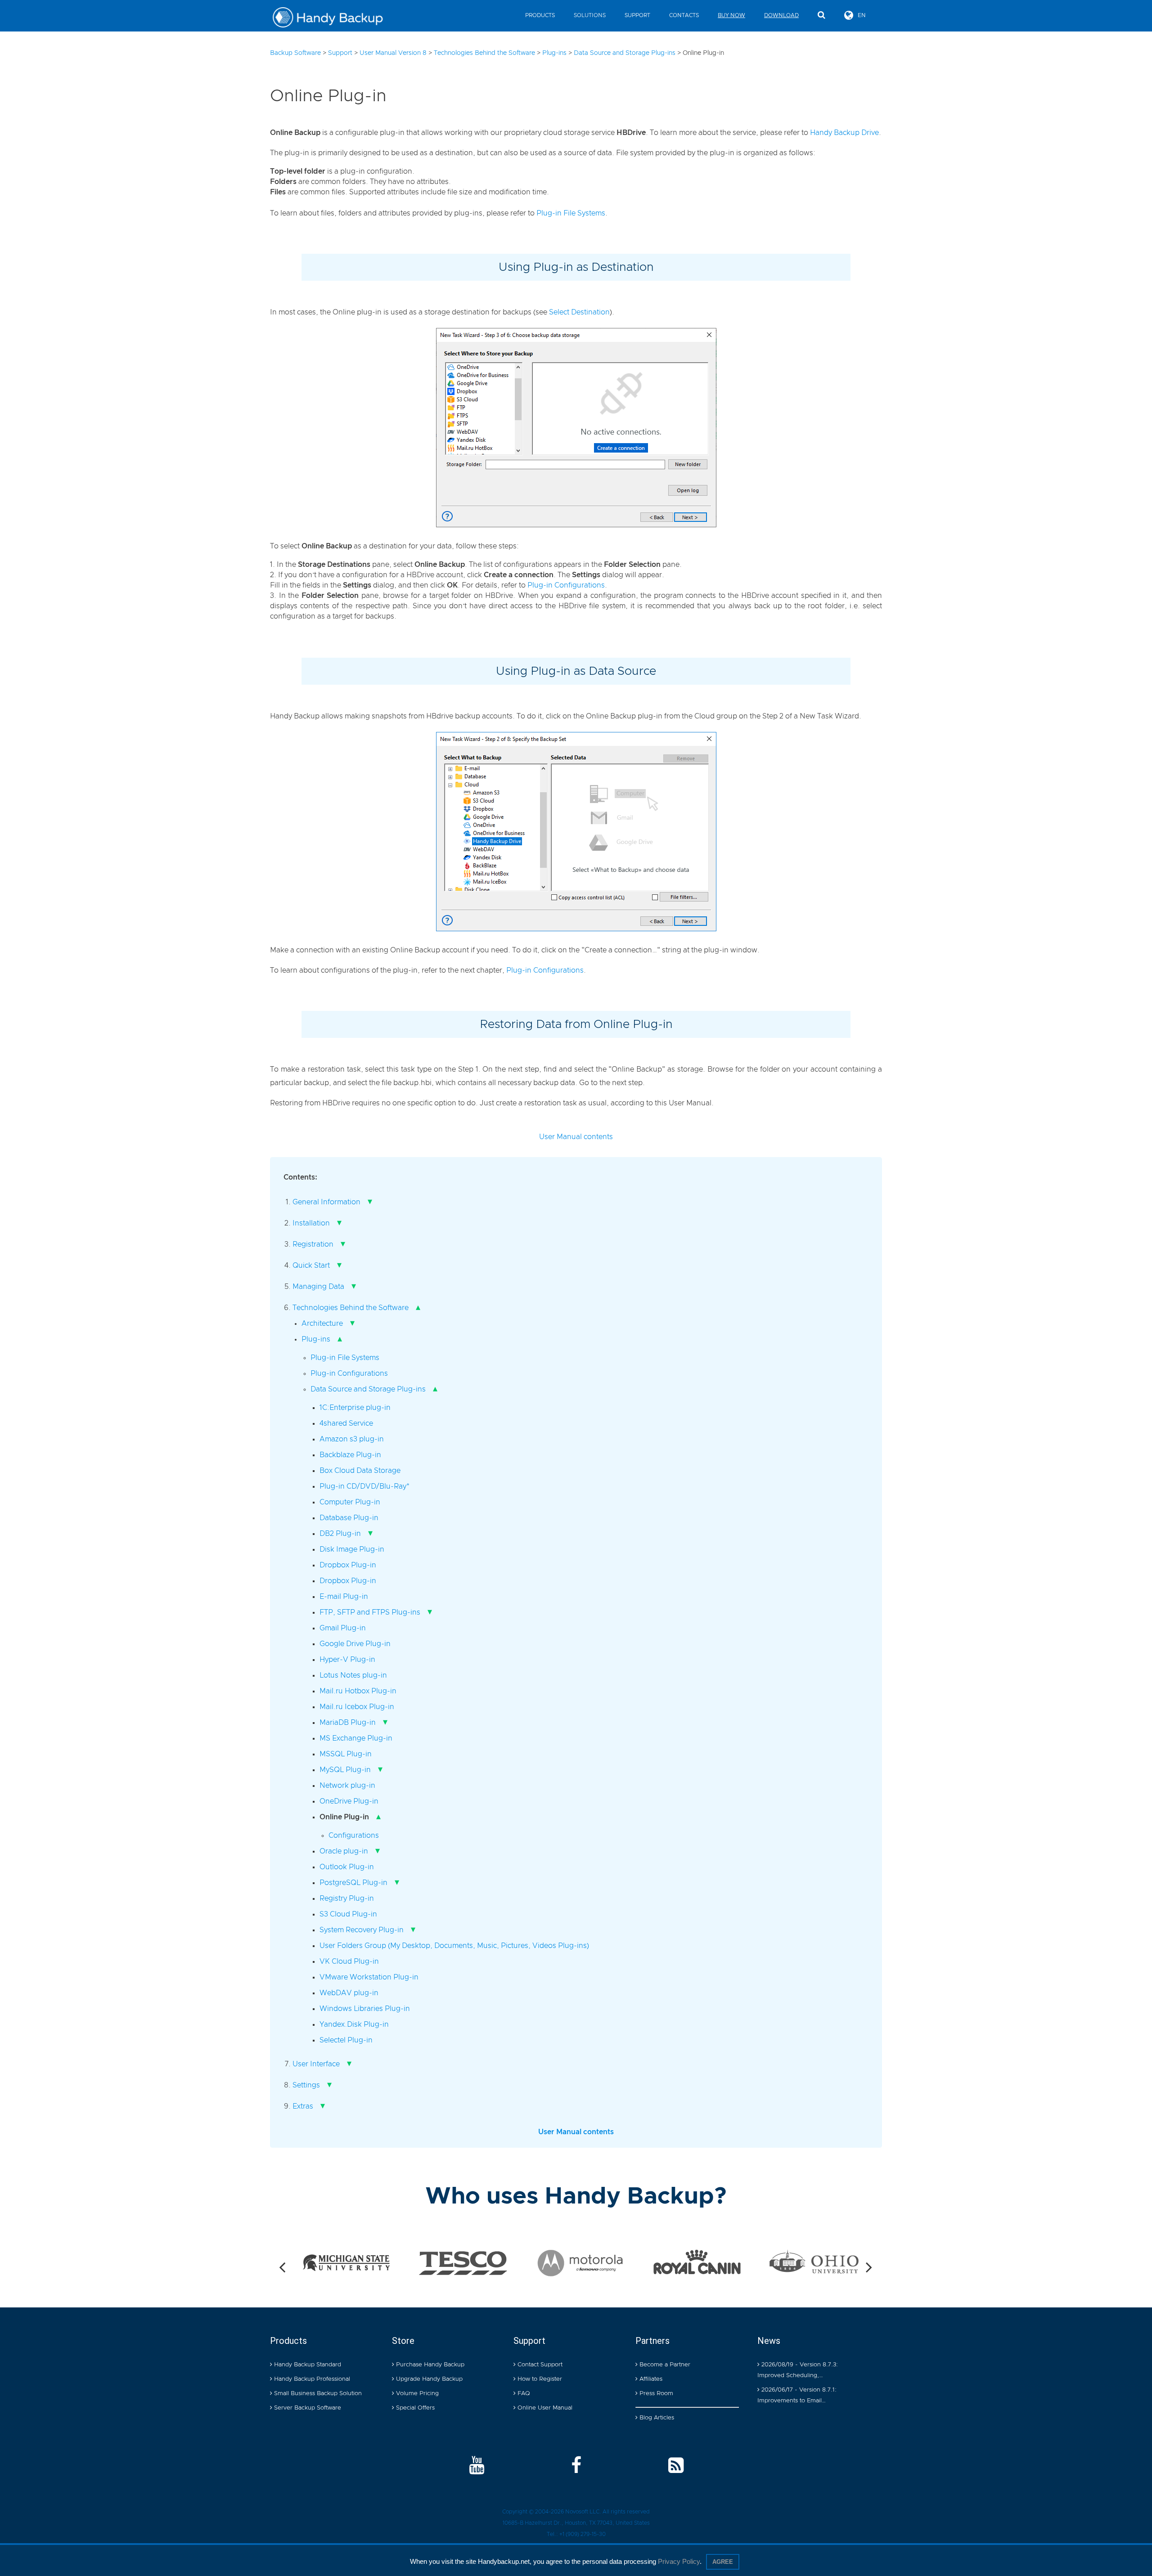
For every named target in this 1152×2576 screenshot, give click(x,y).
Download (781, 15)
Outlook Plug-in (347, 1867)
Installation (311, 1223)
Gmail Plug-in (343, 1628)
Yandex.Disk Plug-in (354, 2024)
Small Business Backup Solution (317, 2394)
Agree (723, 2562)
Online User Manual (544, 2408)
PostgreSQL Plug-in (353, 1883)
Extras (303, 2106)
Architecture (322, 1324)
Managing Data (318, 1287)
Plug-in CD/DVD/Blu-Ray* (364, 1486)
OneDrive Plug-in (349, 1801)
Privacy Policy (679, 2561)
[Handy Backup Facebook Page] (576, 2466)
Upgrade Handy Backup (428, 2379)
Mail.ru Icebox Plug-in (357, 1707)
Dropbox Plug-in (348, 1565)
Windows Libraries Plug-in (365, 2009)
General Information (326, 1202)
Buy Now (731, 15)
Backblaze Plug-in (350, 1455)
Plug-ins (316, 1339)
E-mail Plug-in (344, 1597)
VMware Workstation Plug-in (369, 1977)
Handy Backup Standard (307, 2365)
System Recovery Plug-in (362, 1930)
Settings (306, 2085)
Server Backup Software (307, 2408)
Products (540, 15)
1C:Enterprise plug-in (355, 1408)
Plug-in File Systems (571, 213)
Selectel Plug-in (346, 2040)
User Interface (316, 2064)
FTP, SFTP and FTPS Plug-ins (370, 1612)
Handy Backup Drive (844, 133)
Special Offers (414, 2408)
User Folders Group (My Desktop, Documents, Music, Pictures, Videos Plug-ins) (454, 1946)
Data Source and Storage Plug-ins (368, 1389)
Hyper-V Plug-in (347, 1660)
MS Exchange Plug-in (356, 1738)
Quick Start (311, 1266)
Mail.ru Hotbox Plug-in (358, 1691)
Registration (313, 1244)
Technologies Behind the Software (351, 1308)
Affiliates (650, 2379)
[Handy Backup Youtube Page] (477, 2466)
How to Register (539, 2379)
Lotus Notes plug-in (353, 1675)
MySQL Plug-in (345, 1770)
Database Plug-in (349, 1518)
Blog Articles (656, 2418)
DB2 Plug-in (340, 1534)
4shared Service (346, 1423)
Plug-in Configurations (566, 585)
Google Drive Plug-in (355, 1644)
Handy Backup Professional (311, 2379)
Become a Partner (664, 2365)
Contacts (684, 15)
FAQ (523, 2394)
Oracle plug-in (344, 1851)
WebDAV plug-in (349, 1993)
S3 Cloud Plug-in (348, 1914)
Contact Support (539, 2365)
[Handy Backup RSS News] (676, 2466)
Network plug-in (347, 1786)
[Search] (821, 15)
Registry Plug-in (347, 1898)
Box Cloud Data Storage (360, 1471)
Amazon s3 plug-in (352, 1439)
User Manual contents (576, 1137)
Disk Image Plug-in (352, 1549)
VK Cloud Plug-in (349, 1961)
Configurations (354, 1836)
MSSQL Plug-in (346, 1754)
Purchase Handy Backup (429, 2365)
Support (637, 15)
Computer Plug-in (350, 1502)
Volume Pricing (416, 2394)
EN (862, 15)
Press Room (655, 2394)
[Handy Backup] (334, 18)
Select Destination (579, 312)
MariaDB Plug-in (348, 1723)
